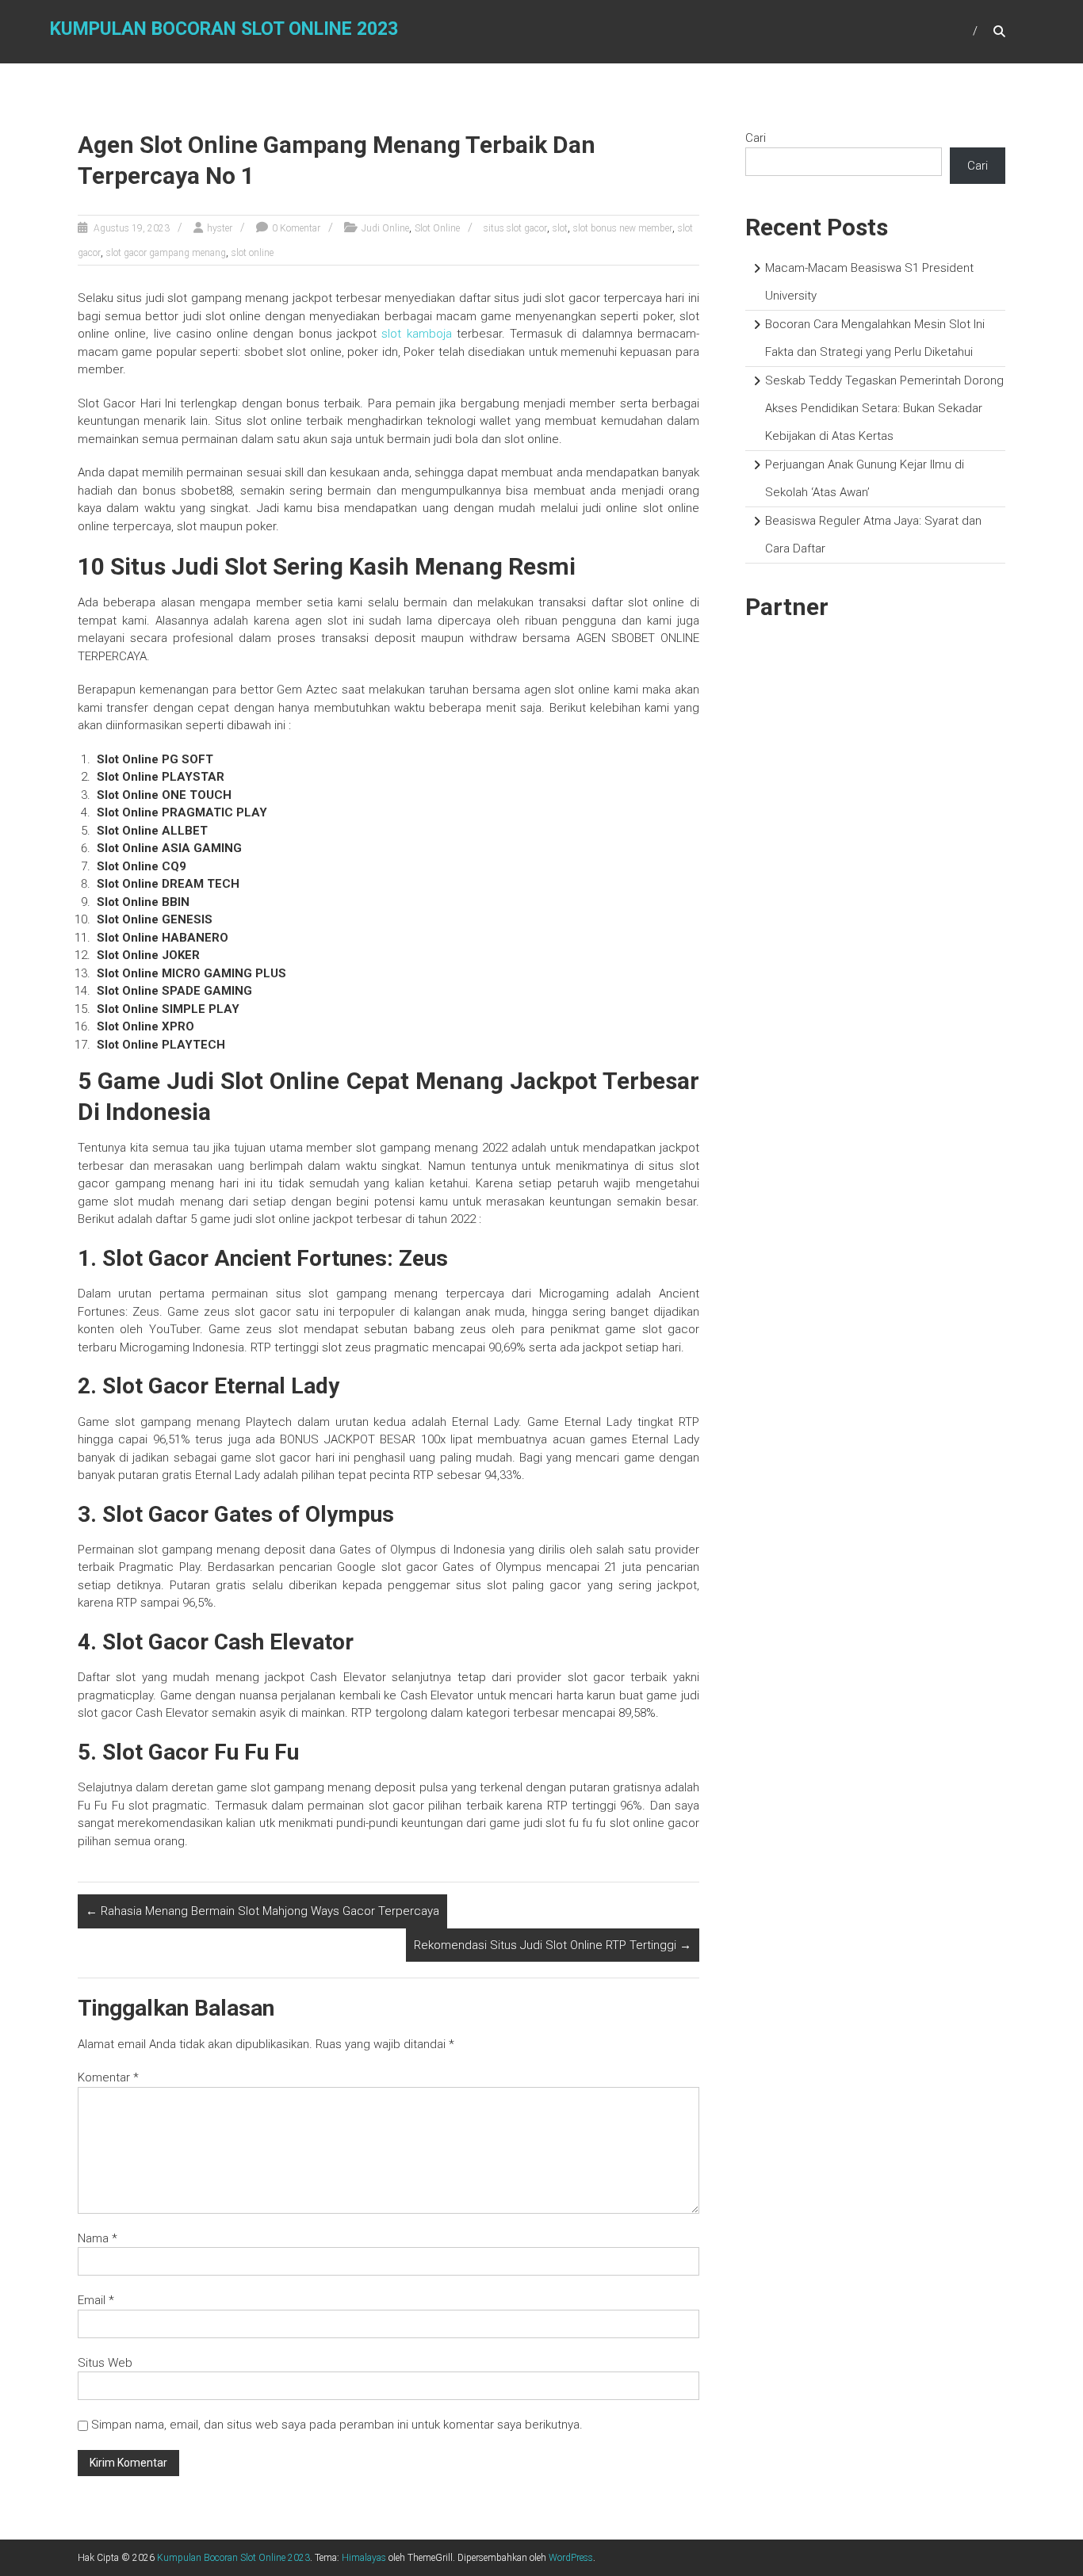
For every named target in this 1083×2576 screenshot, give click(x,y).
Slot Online (437, 228)
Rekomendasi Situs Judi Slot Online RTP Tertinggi (553, 1945)
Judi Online (385, 228)
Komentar (108, 2077)
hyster (220, 228)
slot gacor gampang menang (166, 253)
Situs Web (105, 2363)
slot (560, 228)
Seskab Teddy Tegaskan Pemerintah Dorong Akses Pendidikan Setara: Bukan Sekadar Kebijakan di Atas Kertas (884, 408)
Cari (756, 138)
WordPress (571, 2558)
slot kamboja (416, 334)
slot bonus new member (623, 228)
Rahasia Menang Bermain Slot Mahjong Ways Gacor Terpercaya (262, 1911)
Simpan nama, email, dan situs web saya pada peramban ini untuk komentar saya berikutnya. (337, 2425)
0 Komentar (296, 228)
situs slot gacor (515, 228)
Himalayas (364, 2558)
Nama (98, 2238)
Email (96, 2300)
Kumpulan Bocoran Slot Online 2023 (224, 29)
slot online (253, 253)
